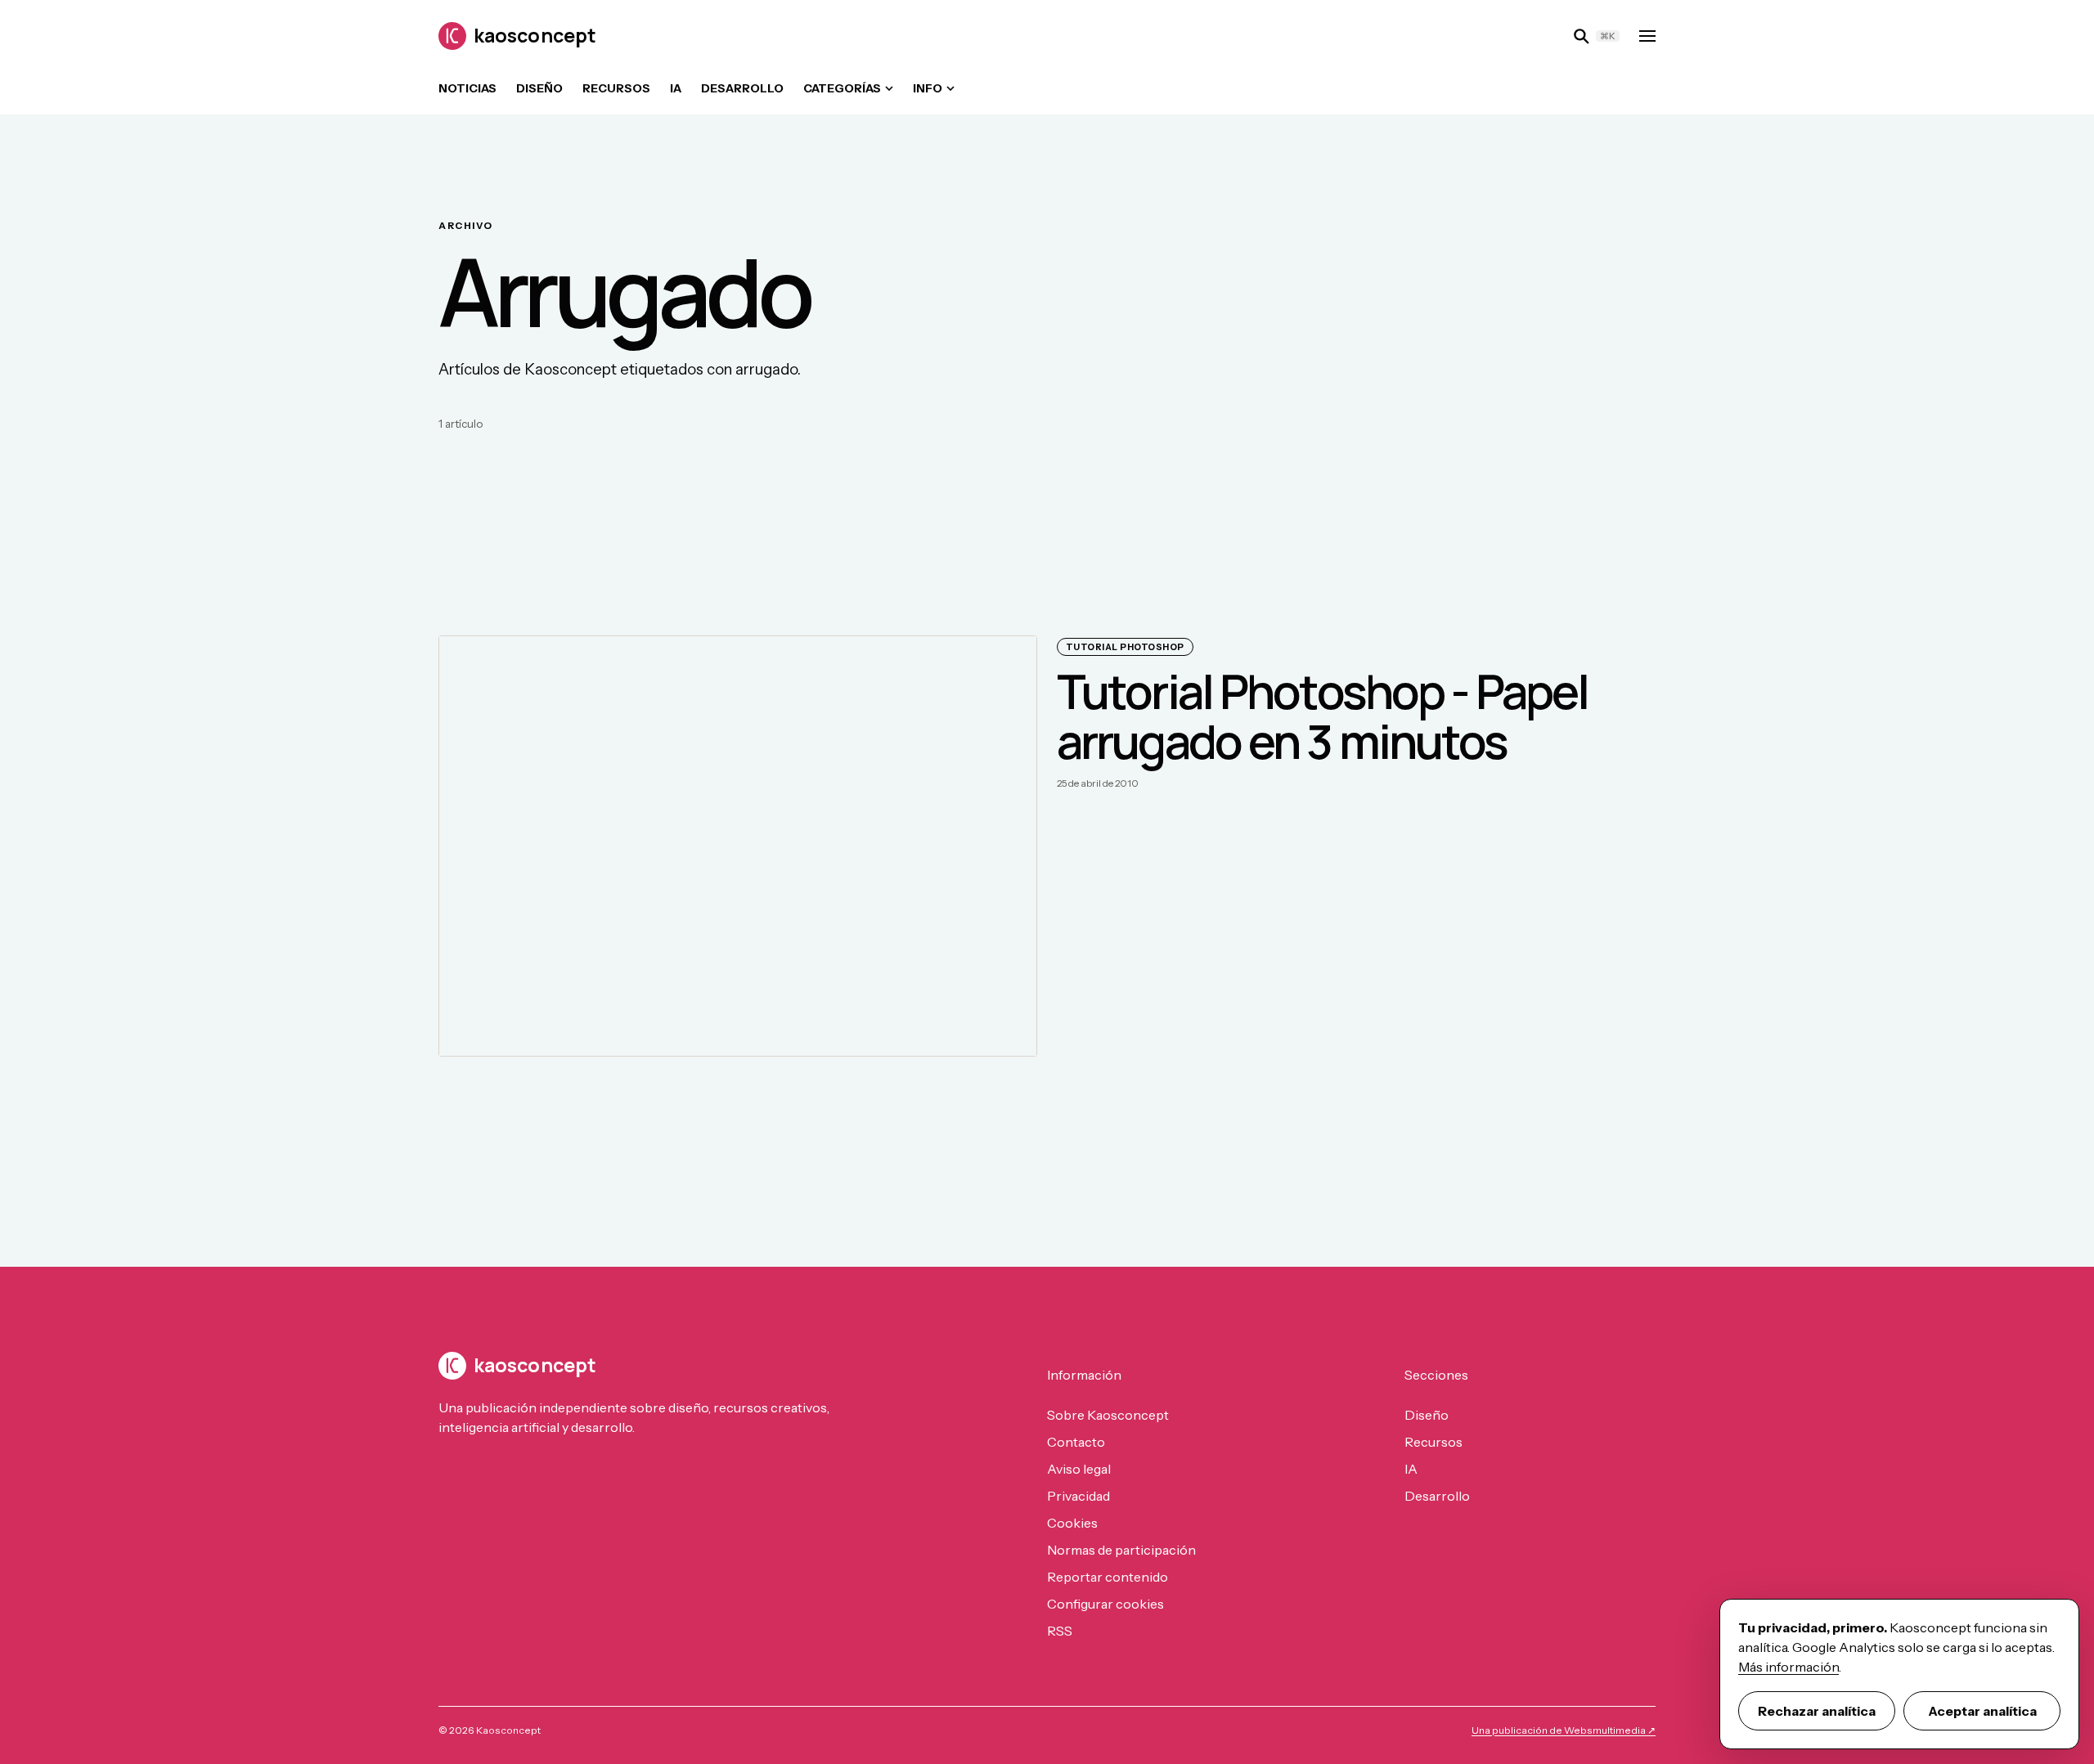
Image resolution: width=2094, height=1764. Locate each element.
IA (676, 88)
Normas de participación (1121, 1550)
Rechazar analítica (1817, 1711)
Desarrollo (742, 88)
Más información (1788, 1667)
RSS (1060, 1631)
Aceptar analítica (1982, 1711)
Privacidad (1078, 1496)
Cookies (1072, 1523)
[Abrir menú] (1647, 36)
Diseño (539, 88)
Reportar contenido (1108, 1577)
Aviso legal (1079, 1469)
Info (928, 88)
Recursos (616, 88)
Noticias (467, 88)
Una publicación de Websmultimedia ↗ (1564, 1730)
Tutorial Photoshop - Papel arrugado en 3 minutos (1322, 716)
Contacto (1076, 1442)
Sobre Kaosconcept (1108, 1415)
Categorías (842, 88)
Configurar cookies (1105, 1604)
